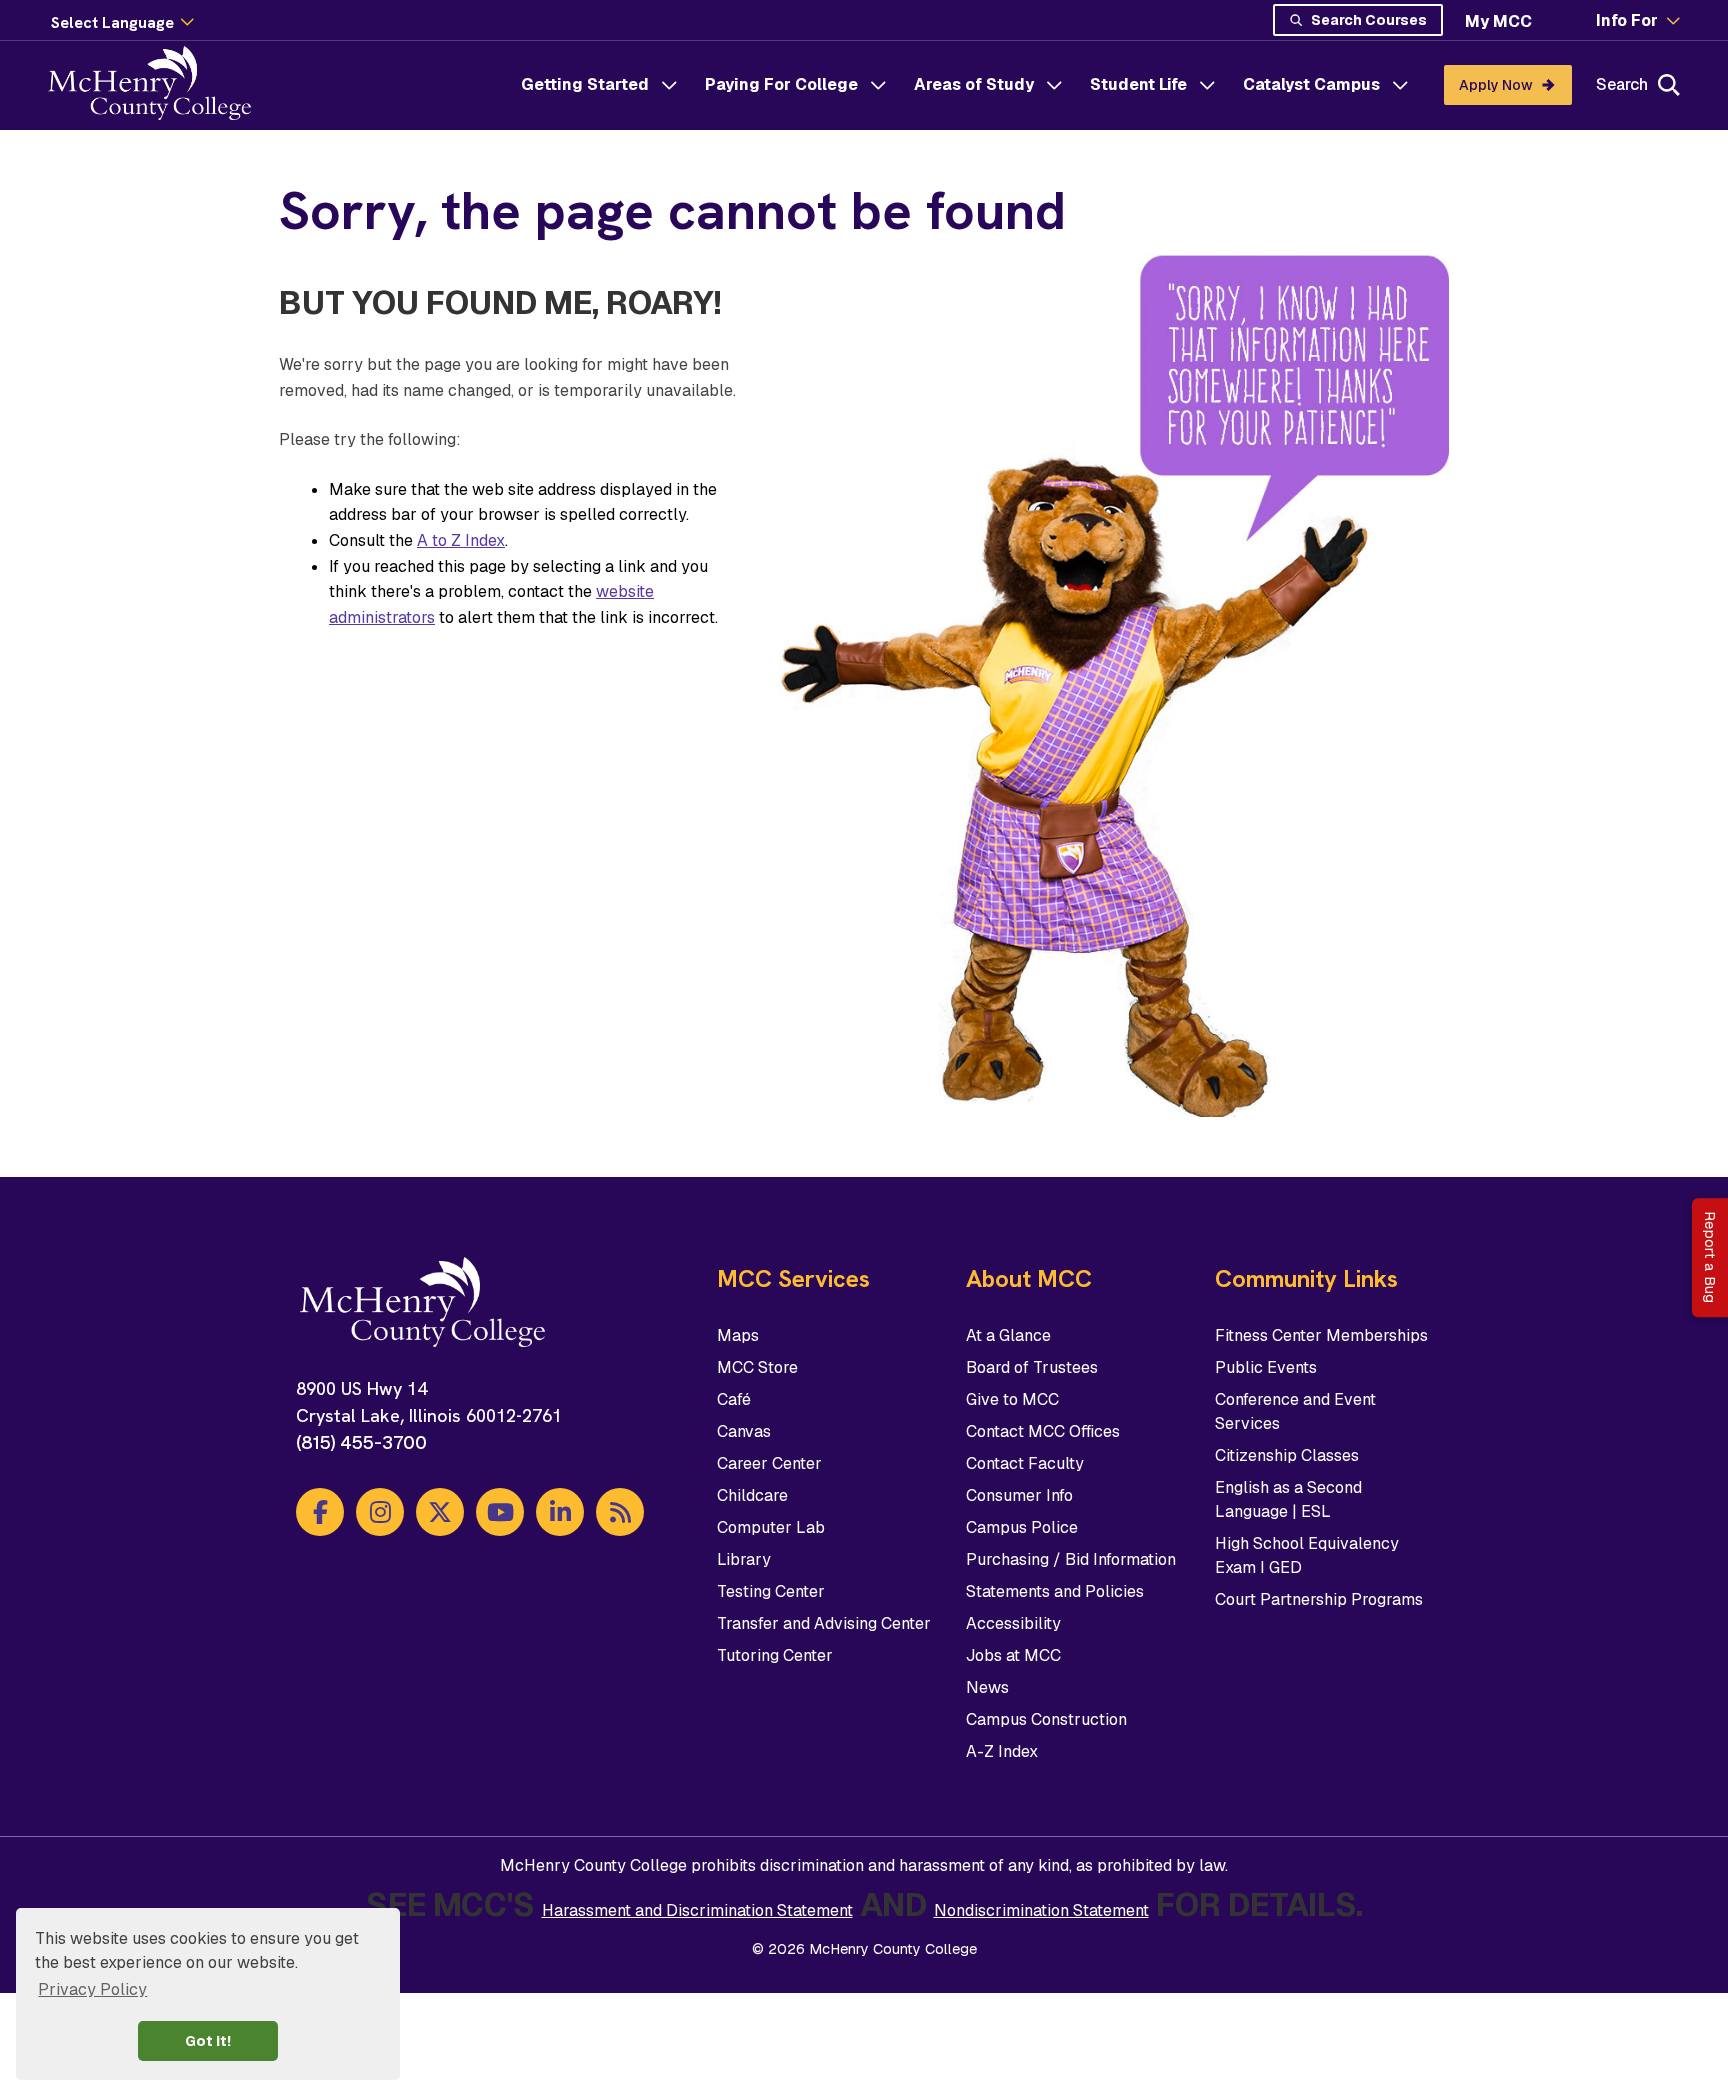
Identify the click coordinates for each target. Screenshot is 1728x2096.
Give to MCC (1012, 1399)
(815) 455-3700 (361, 1442)
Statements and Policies (1055, 1591)
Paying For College (781, 84)
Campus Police (1022, 1527)
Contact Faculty (1025, 1463)
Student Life (1138, 84)
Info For (1627, 21)
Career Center (769, 1463)
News (987, 1687)
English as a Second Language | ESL (1288, 1499)
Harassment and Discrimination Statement (697, 1910)
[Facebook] (320, 1512)
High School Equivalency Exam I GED (1307, 1555)
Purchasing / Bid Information (1071, 1559)
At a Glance (1008, 1335)
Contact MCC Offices (1043, 1431)
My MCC (1498, 21)
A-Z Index (1002, 1751)
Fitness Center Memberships (1321, 1335)
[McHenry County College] (157, 85)
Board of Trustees (1032, 1367)
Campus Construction (1046, 1719)
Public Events (1266, 1367)
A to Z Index (461, 540)
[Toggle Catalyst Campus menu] (1400, 85)
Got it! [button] (208, 2041)
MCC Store (757, 1367)
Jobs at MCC (1013, 1655)
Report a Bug (1710, 1257)
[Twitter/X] (440, 1512)
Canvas (744, 1431)
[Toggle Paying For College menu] (878, 85)
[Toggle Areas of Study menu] (1054, 85)
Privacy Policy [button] (92, 1989)
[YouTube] (500, 1512)
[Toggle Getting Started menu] (669, 85)
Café (734, 1399)
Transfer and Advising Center (824, 1623)
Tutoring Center (775, 1655)
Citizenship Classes (1287, 1455)
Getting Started (585, 84)
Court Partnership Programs (1319, 1599)
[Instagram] (380, 1512)
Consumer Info (1019, 1495)
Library (744, 1559)
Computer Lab (771, 1527)
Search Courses (1369, 20)
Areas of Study (974, 84)
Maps (738, 1335)
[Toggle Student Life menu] (1207, 85)
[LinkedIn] (560, 1512)
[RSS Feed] (620, 1512)
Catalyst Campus (1311, 84)
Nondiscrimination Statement (1041, 1910)
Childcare (752, 1495)
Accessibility (1013, 1623)
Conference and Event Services (1295, 1411)
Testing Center (771, 1591)
